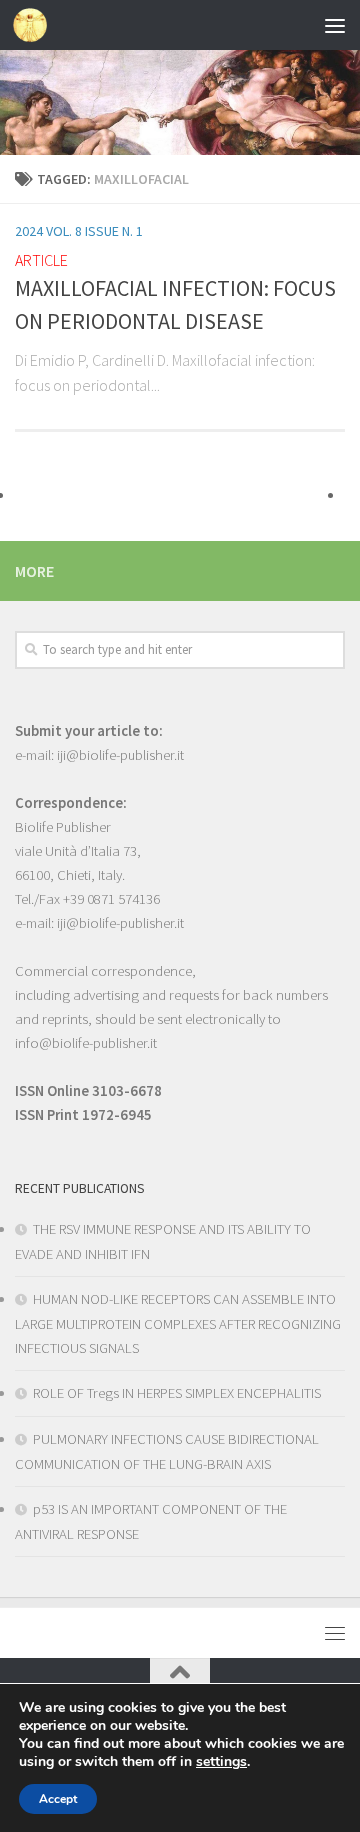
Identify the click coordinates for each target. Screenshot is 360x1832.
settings (221, 1762)
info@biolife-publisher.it (86, 1043)
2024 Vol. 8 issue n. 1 (79, 231)
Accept (58, 1799)
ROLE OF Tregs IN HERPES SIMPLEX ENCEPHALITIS (177, 1393)
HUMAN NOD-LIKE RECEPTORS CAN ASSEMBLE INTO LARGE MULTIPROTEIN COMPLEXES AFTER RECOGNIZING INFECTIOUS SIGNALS (178, 1323)
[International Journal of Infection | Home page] (35, 25)
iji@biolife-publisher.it (120, 755)
